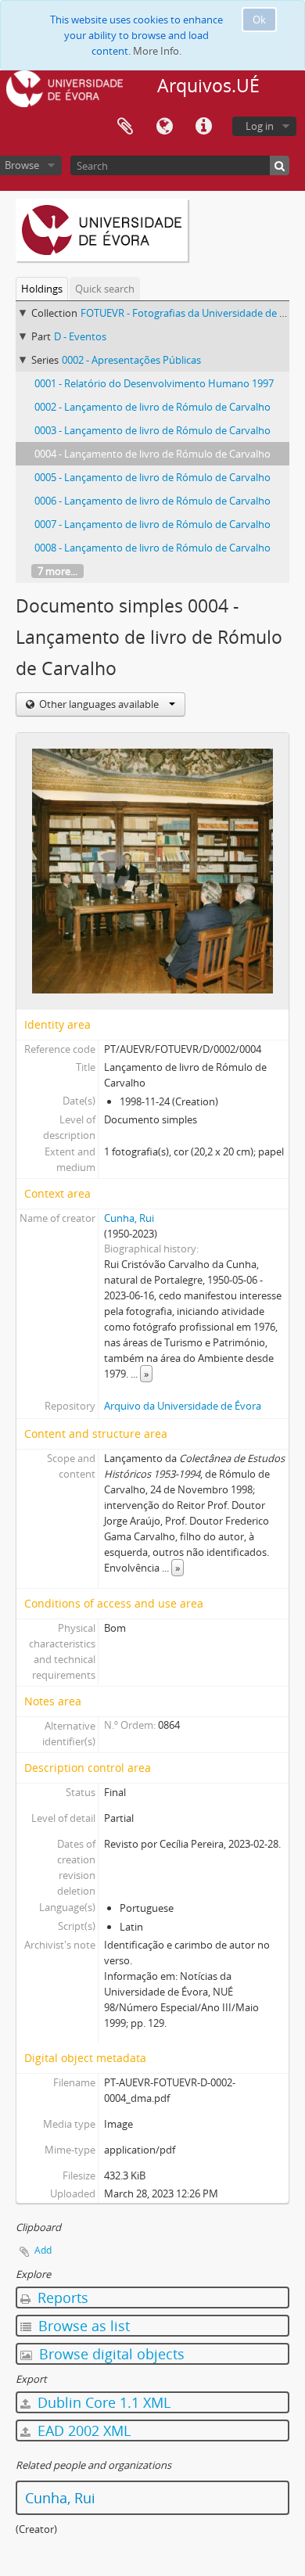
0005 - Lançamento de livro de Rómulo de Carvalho (152, 477)
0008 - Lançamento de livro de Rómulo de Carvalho (152, 548)
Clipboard (125, 127)
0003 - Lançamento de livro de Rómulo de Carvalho (152, 430)
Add (43, 2250)
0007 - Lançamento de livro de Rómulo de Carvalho (152, 524)
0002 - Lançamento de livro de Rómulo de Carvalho (152, 407)
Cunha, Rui (129, 1218)
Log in (260, 126)
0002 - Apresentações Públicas (131, 360)
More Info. (157, 51)
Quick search (105, 289)
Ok (259, 20)
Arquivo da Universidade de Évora (183, 1406)
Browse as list (82, 2326)
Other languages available (99, 704)
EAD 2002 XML (82, 2430)
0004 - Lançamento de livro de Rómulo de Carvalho (152, 454)
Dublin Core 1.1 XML (102, 2402)
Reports (61, 2298)
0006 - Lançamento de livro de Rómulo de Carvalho (152, 501)
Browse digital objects (110, 2354)
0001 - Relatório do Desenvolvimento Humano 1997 (154, 383)
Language (164, 127)
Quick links (203, 127)
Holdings (42, 289)
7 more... (57, 571)
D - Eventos (80, 336)
